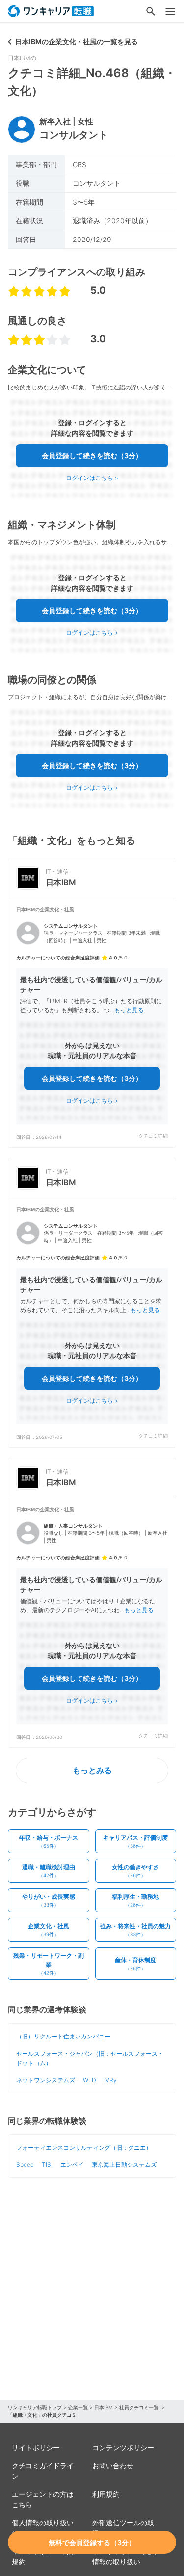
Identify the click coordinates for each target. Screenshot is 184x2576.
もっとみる (92, 1770)
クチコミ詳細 (153, 1136)
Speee (25, 2165)
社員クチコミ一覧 (140, 2407)
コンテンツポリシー (123, 2447)
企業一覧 (78, 2407)
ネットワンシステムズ (46, 2080)
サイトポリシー (36, 2447)
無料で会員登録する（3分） (92, 2542)
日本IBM (104, 2407)
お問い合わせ (113, 2466)
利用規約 (106, 2494)
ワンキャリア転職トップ (35, 2407)
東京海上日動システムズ (124, 2165)
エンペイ (72, 2165)
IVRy (110, 2080)
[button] (92, 1023)
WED (90, 2080)
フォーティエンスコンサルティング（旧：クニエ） (84, 2147)
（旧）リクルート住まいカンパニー (63, 2036)
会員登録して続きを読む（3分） (92, 456)
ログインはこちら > (92, 478)
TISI (47, 2165)
